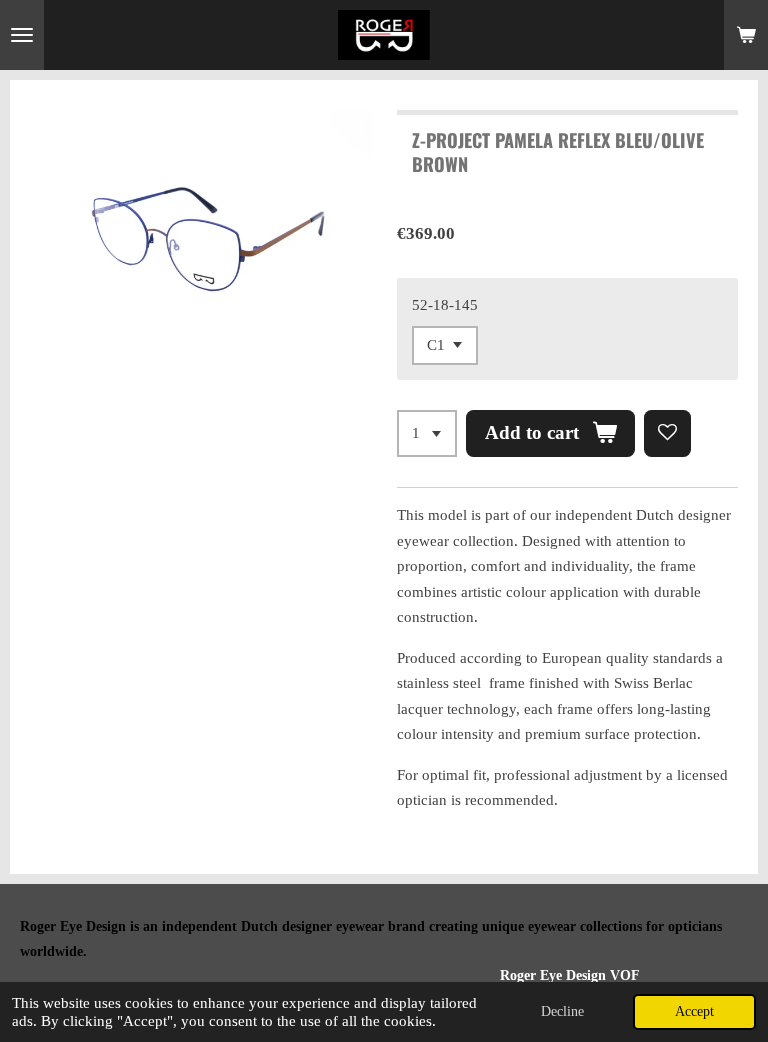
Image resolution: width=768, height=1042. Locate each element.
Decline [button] (562, 1011)
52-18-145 (445, 305)
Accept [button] (694, 1011)
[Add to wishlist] (667, 433)
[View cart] (746, 35)
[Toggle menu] (22, 35)
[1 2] (427, 433)
